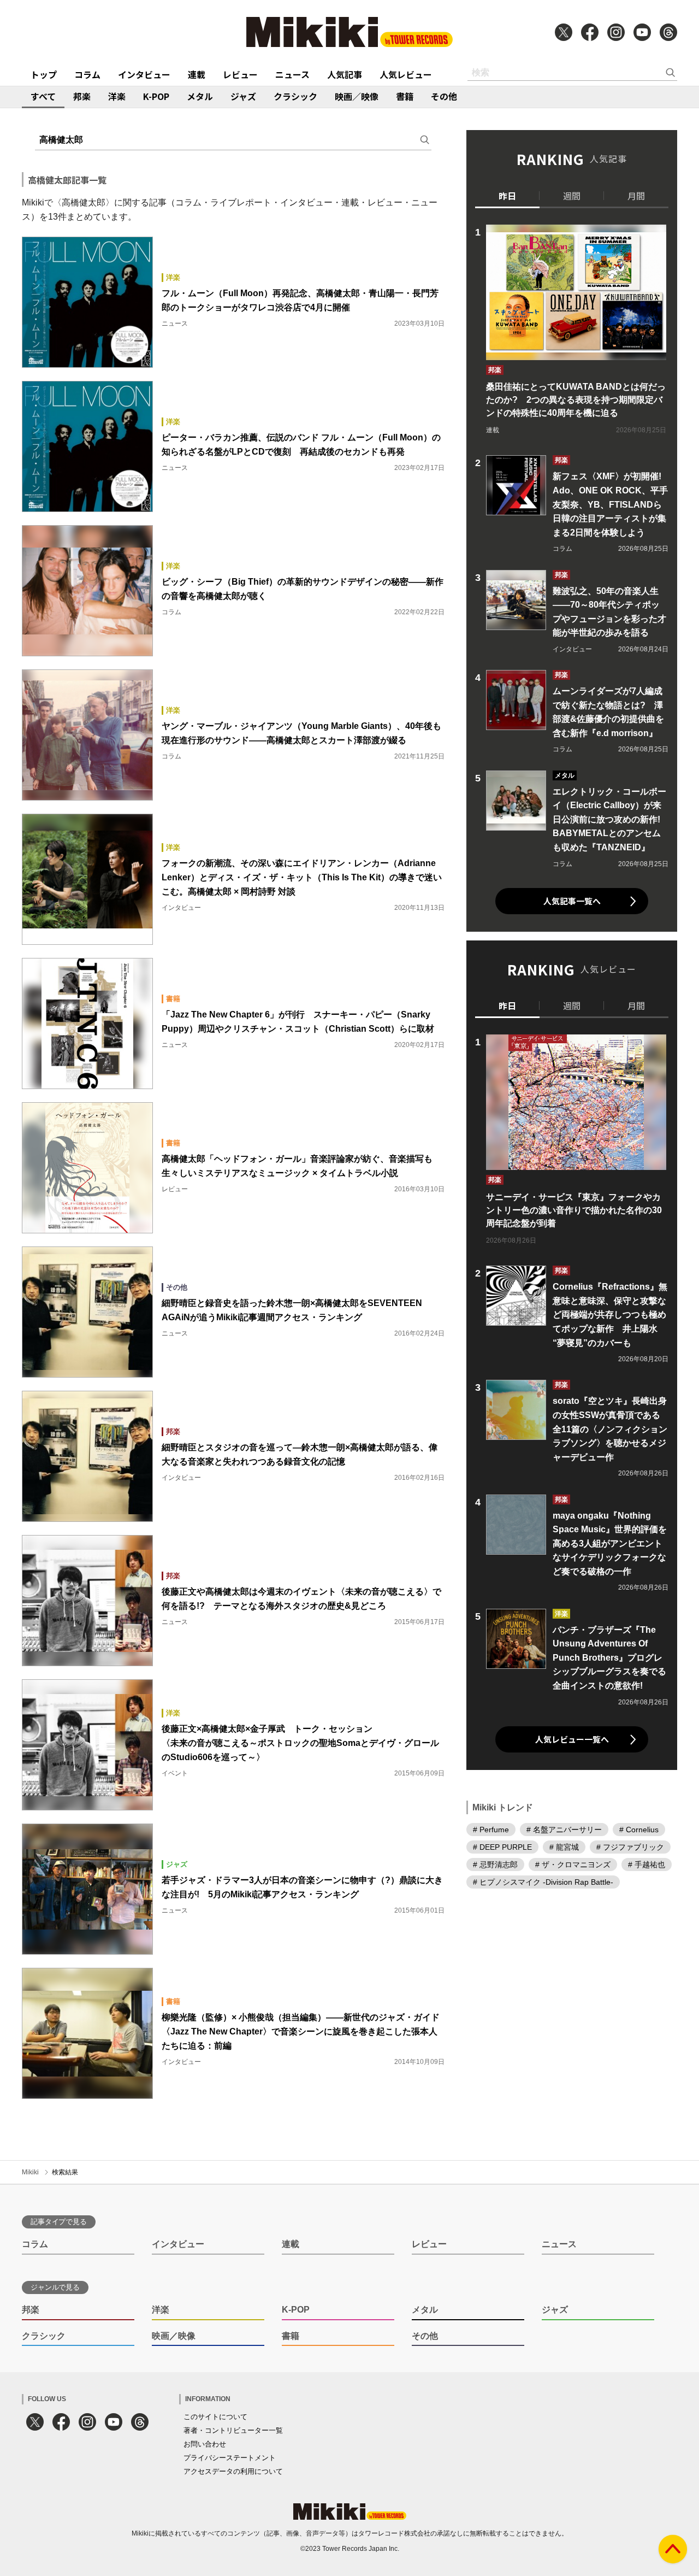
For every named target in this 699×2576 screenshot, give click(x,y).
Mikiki (30, 2172)
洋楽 (117, 96)
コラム (87, 74)
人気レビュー (406, 74)
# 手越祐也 (647, 1865)
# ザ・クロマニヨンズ (573, 1865)
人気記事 (345, 74)
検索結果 (65, 2172)
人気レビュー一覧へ (572, 1739)
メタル (200, 96)
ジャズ (243, 96)
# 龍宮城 (564, 1847)
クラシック (295, 96)
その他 (444, 96)
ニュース (292, 74)
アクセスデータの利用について (233, 2471)
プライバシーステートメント (230, 2458)
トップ (44, 74)
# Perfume (491, 1830)
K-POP (156, 96)
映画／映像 (357, 96)
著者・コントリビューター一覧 (233, 2430)
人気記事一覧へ (572, 901)
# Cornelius (639, 1830)
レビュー (240, 74)
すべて (43, 96)
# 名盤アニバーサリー (564, 1830)
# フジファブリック (630, 1847)
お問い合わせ (205, 2444)
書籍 (405, 96)
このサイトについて (215, 2417)
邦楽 (82, 96)
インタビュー (144, 74)
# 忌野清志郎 (495, 1865)
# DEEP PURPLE (502, 1847)
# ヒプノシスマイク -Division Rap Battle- (543, 1882)
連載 (197, 74)
